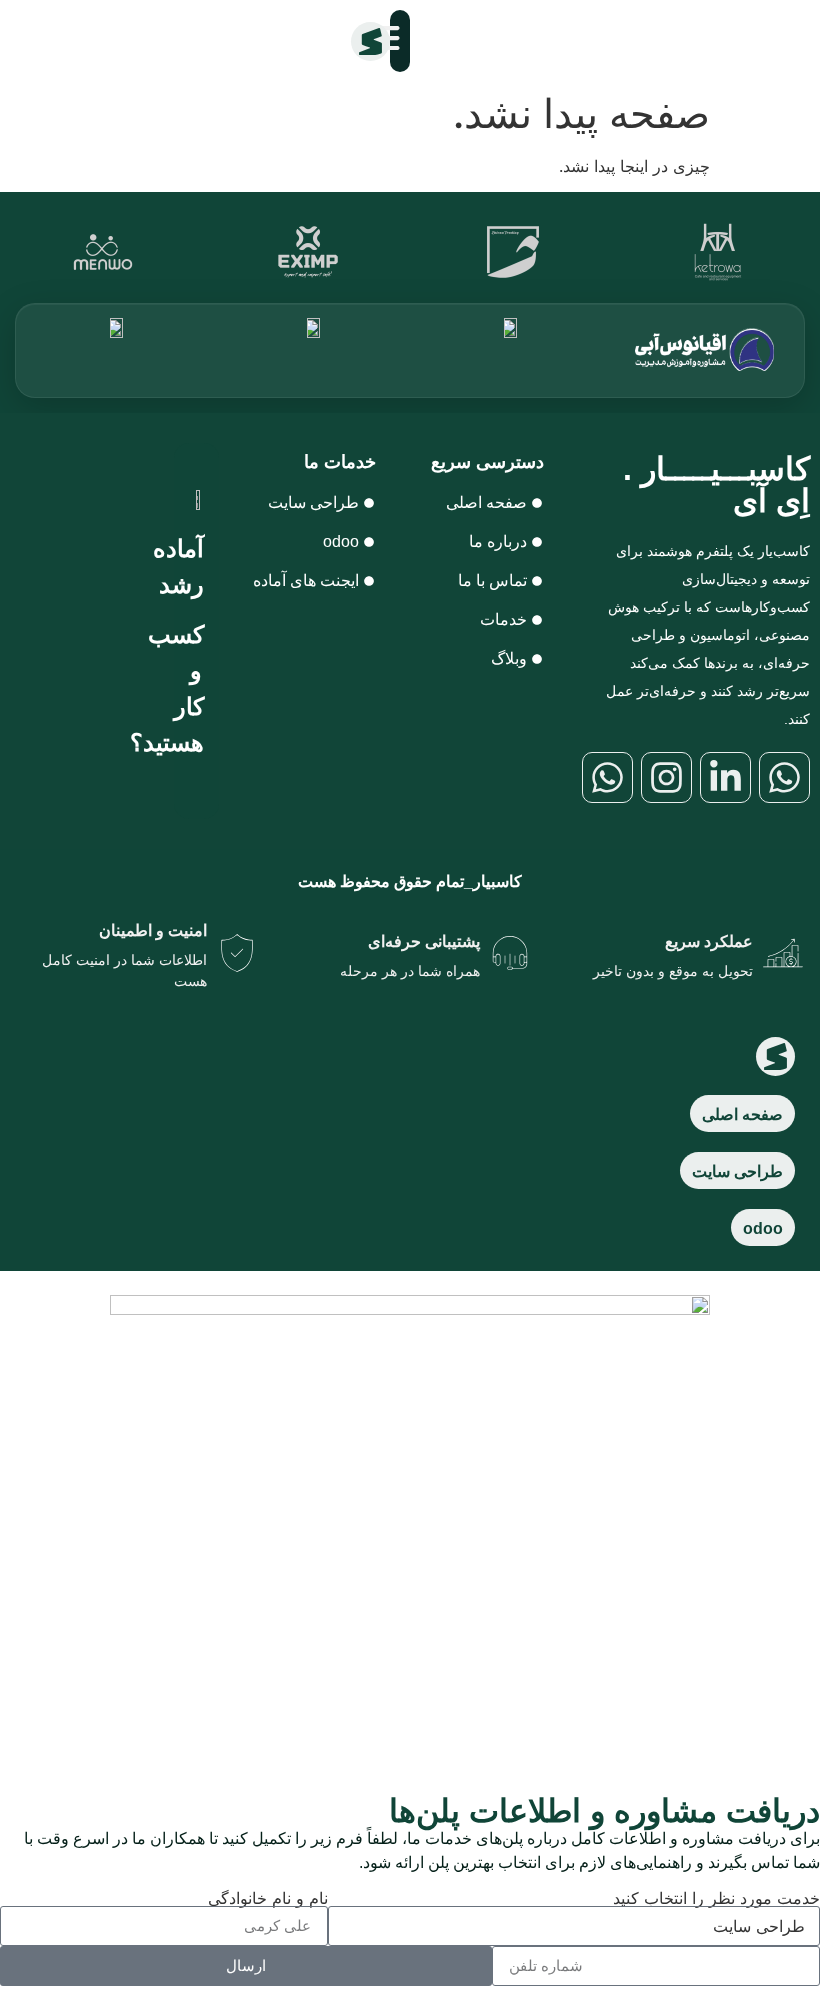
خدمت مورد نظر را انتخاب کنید (716, 1898)
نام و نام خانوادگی (268, 1898)
